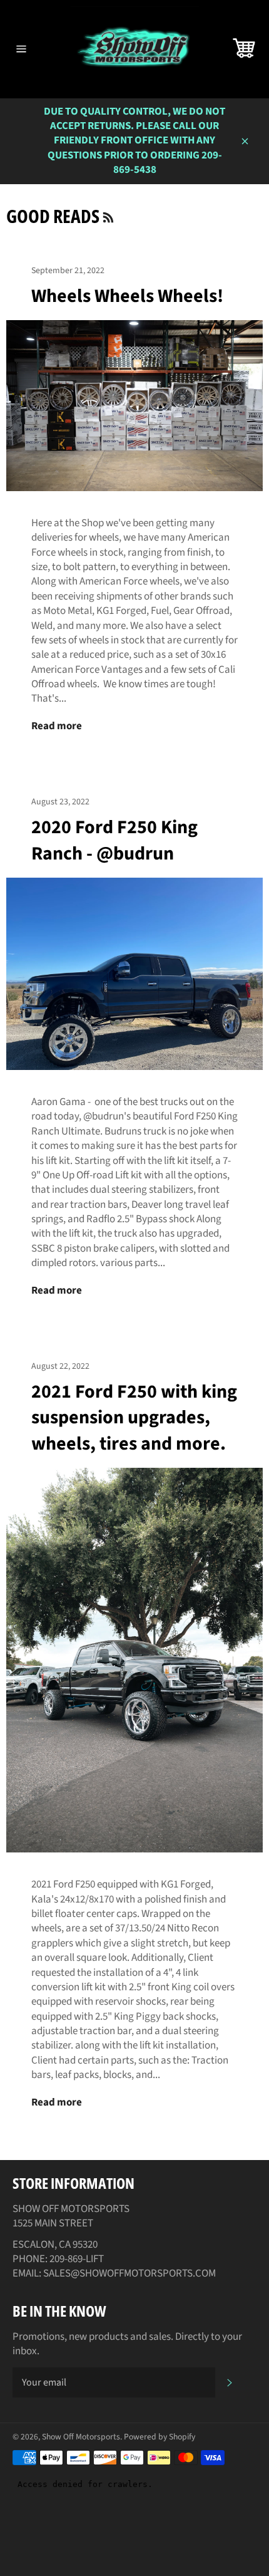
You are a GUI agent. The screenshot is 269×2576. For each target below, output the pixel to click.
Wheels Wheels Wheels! (127, 296)
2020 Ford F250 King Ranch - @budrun (114, 840)
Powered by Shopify (160, 2437)
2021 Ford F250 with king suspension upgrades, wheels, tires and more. (134, 1418)
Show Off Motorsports (81, 2437)
